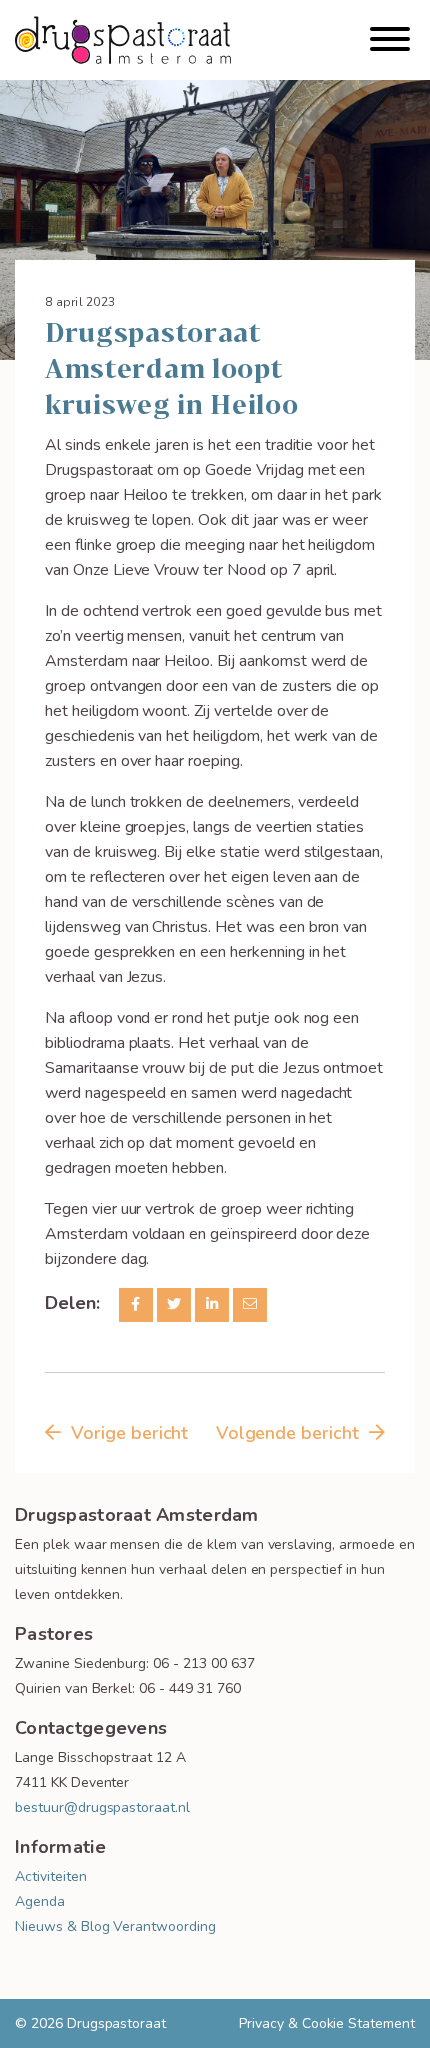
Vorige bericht (129, 1433)
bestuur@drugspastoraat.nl (102, 1807)
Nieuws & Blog (62, 1926)
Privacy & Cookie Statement (327, 2023)
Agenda (40, 1901)
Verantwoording (164, 1926)
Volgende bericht (287, 1433)
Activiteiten (51, 1876)
